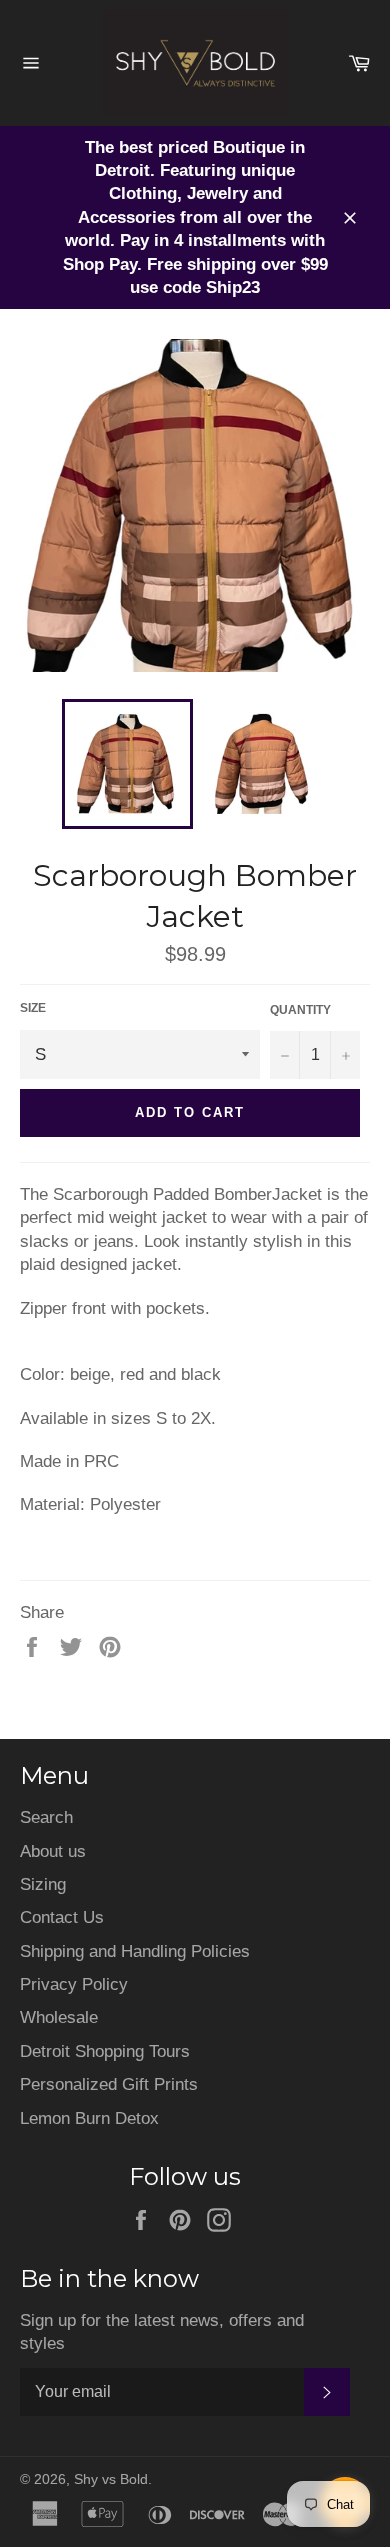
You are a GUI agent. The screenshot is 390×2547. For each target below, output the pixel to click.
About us (53, 1851)
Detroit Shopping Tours (105, 2051)
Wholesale (59, 2017)
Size (33, 1008)
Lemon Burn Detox (89, 2118)
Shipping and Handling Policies (135, 1951)
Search (46, 1817)
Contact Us (62, 1917)
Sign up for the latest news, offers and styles (162, 2332)
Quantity (300, 1010)
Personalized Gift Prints (109, 2084)
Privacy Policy (74, 1984)
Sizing (43, 1884)
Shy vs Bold (111, 2479)
